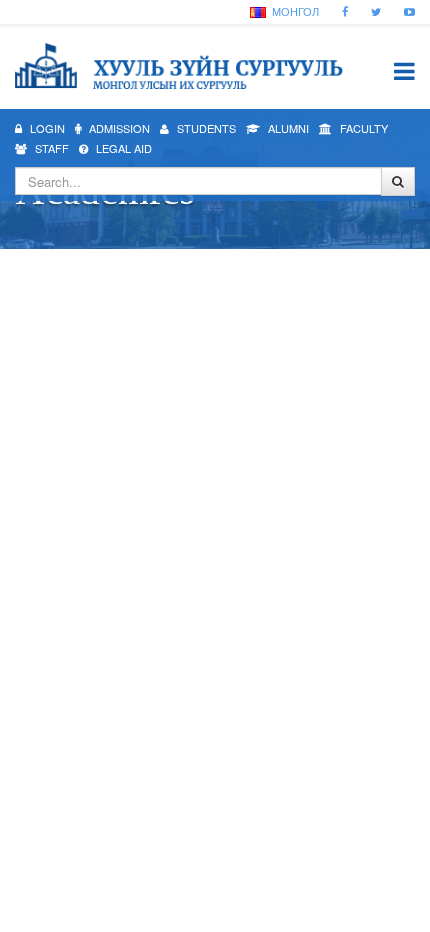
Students (205, 128)
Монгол (294, 11)
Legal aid (122, 148)
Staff (50, 148)
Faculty (362, 128)
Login (46, 128)
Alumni (287, 128)
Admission (118, 128)
